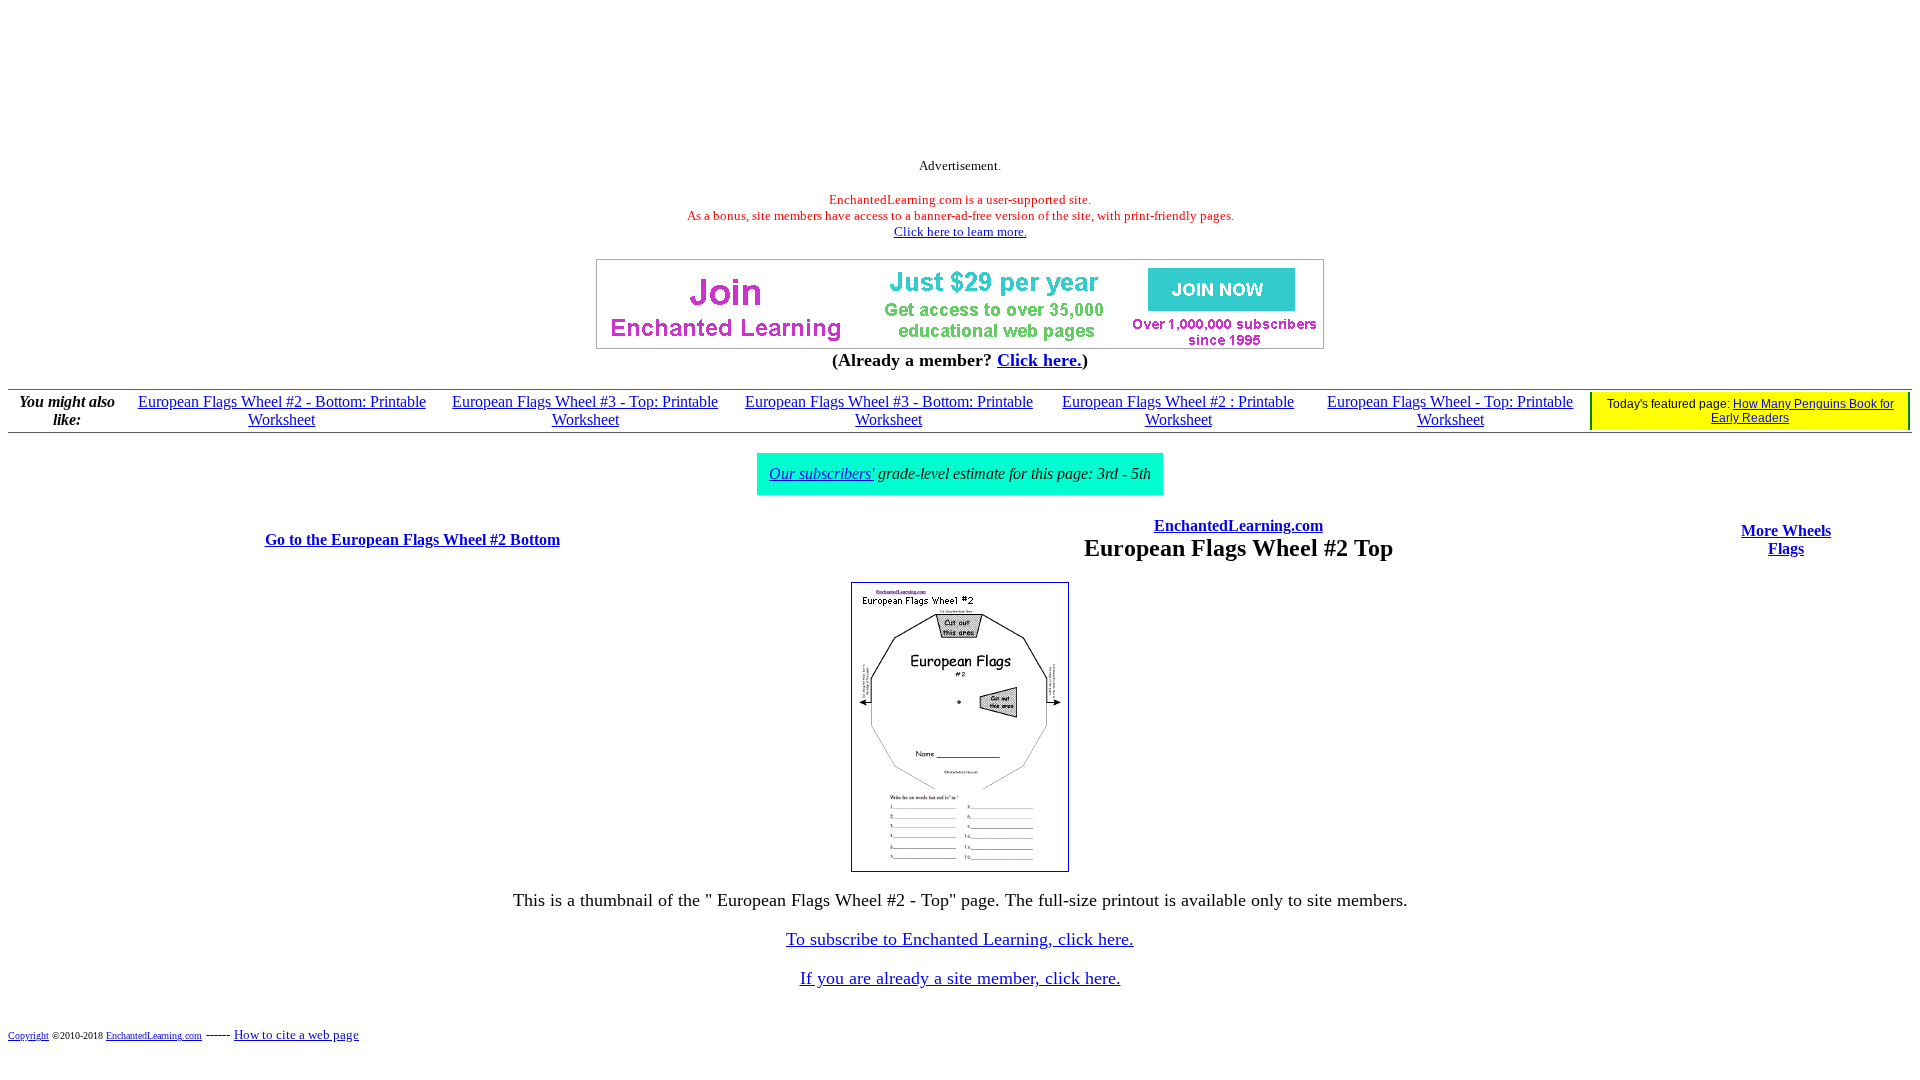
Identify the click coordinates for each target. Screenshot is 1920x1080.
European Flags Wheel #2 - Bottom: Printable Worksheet (282, 410)
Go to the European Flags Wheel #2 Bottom (412, 539)
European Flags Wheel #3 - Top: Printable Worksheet (585, 410)
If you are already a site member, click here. (960, 978)
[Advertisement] (960, 83)
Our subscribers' (821, 473)
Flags (1786, 548)
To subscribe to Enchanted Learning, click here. (960, 939)
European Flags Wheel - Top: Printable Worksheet (1450, 410)
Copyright (28, 1035)
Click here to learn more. (960, 231)
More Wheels (1786, 530)
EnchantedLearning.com (1238, 525)
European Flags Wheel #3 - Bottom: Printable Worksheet (889, 410)
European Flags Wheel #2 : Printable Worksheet (1178, 410)
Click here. (1039, 360)
